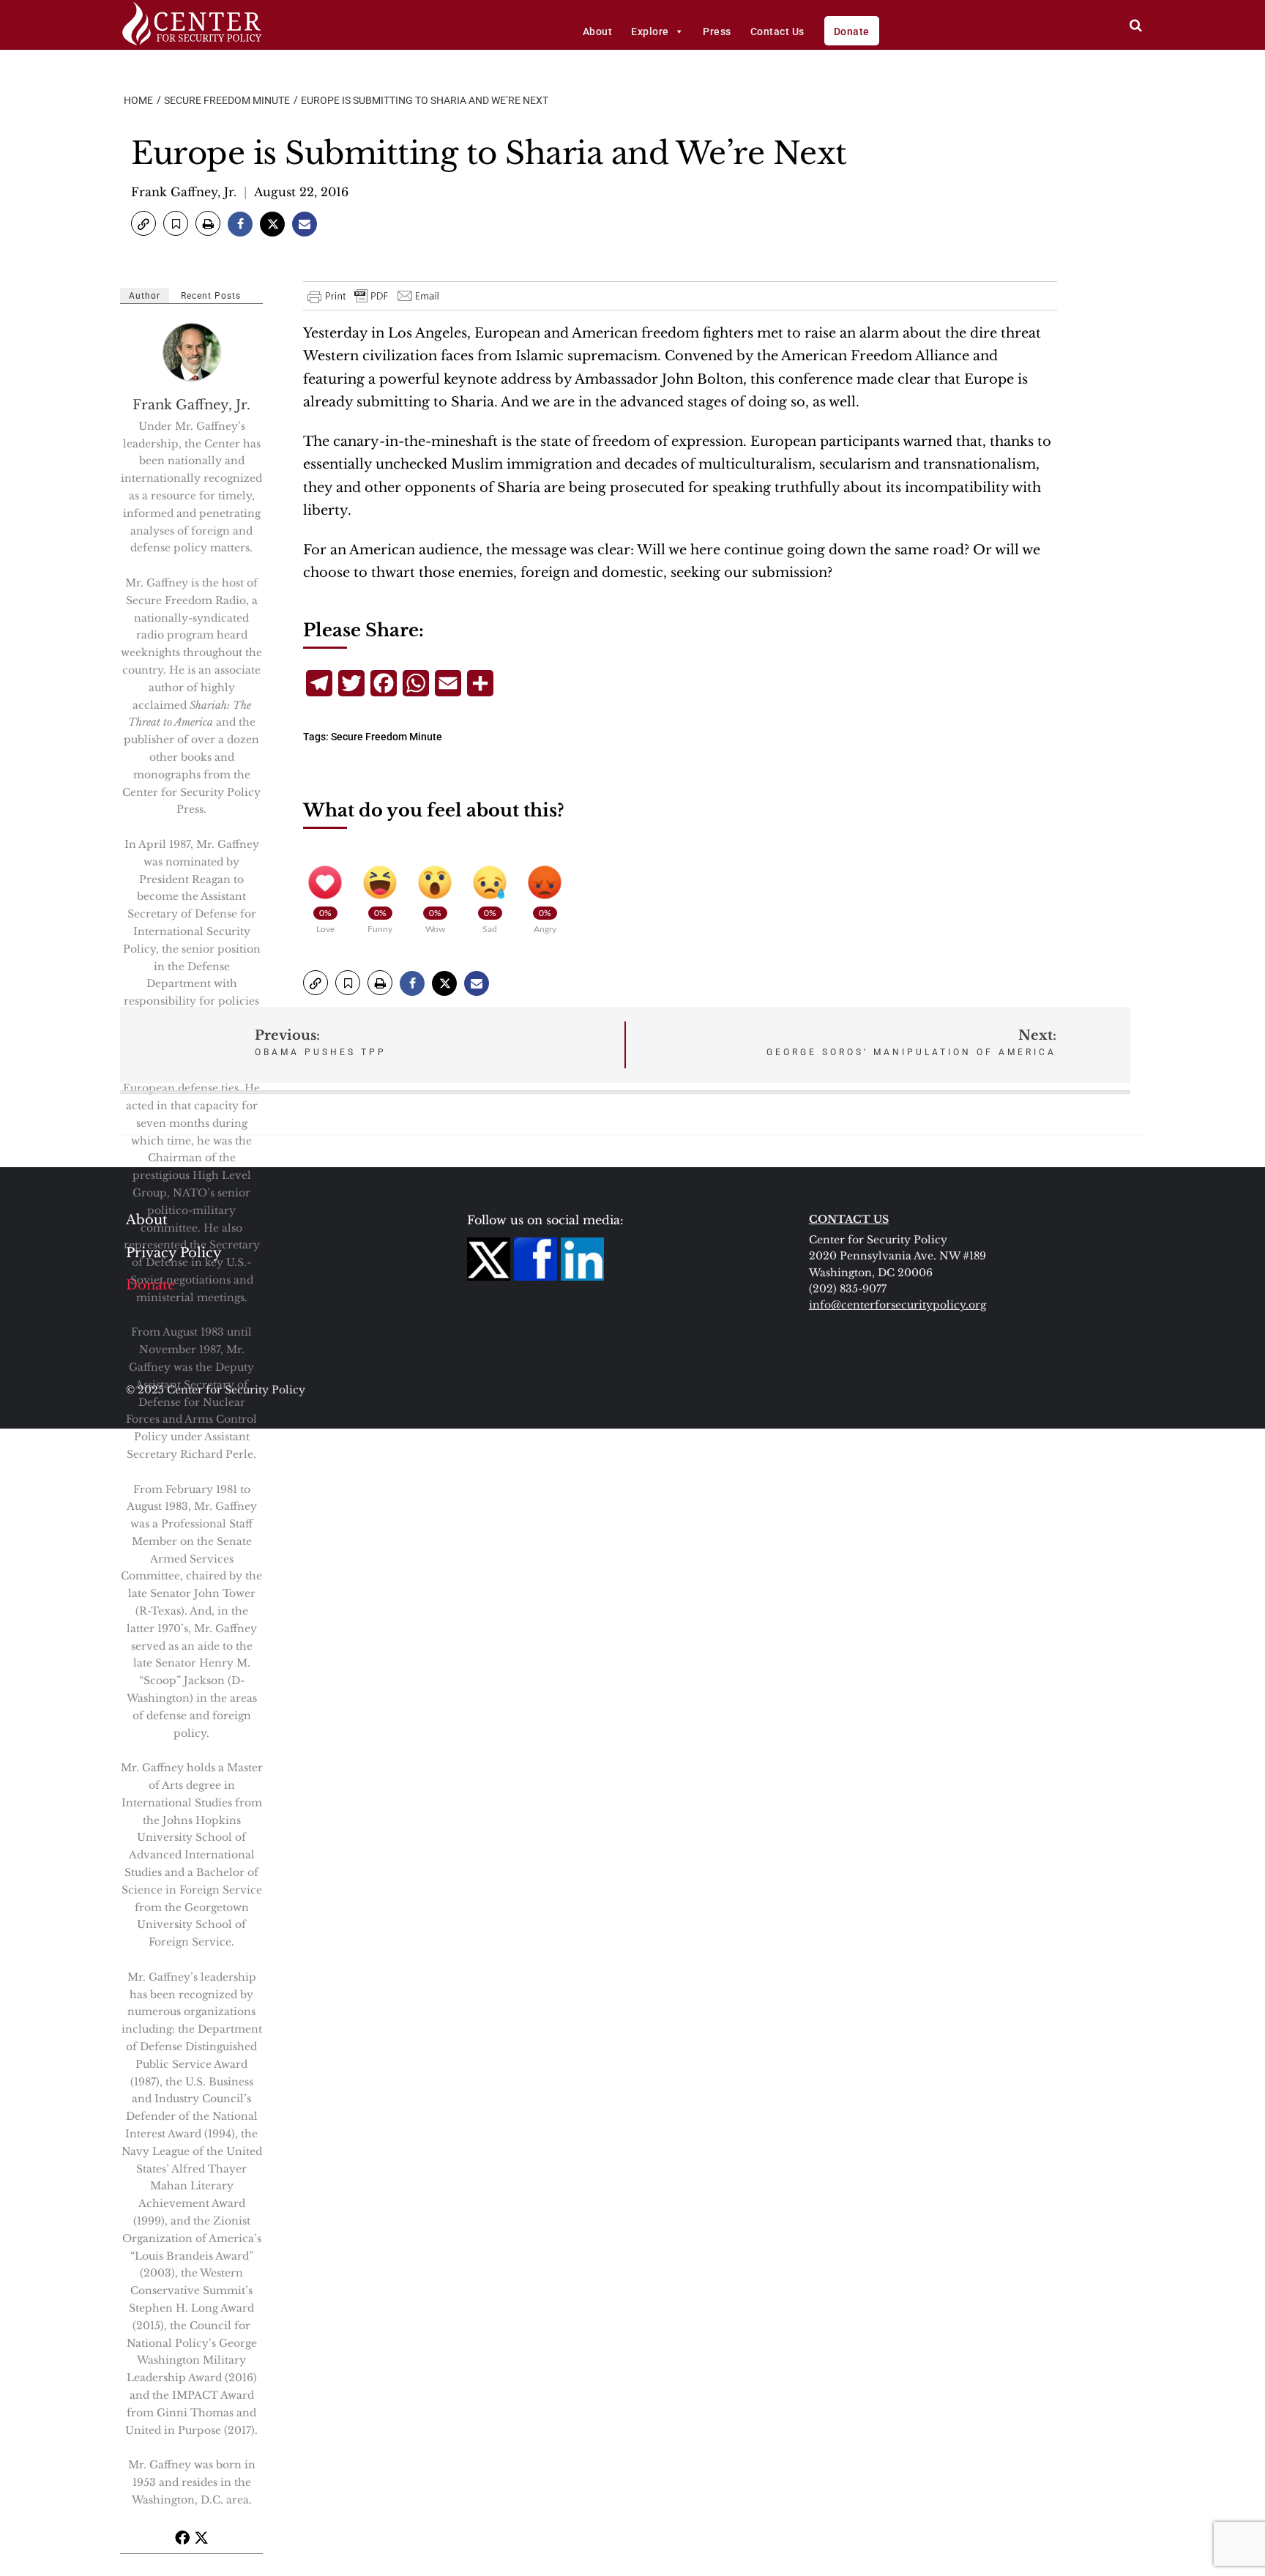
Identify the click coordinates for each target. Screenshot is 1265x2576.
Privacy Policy (174, 1253)
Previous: (321, 1042)
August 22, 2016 (301, 192)
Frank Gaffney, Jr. (184, 192)
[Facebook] (182, 2537)
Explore (650, 31)
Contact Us (777, 31)
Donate (852, 31)
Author (145, 296)
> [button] (1136, 25)
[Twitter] (201, 2537)
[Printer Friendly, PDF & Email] (374, 296)
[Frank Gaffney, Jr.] (193, 352)
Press (717, 31)
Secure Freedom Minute (387, 737)
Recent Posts (211, 296)
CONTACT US (849, 1219)
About (598, 31)
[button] (143, 223)
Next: (911, 1042)
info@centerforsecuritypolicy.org (898, 1305)
